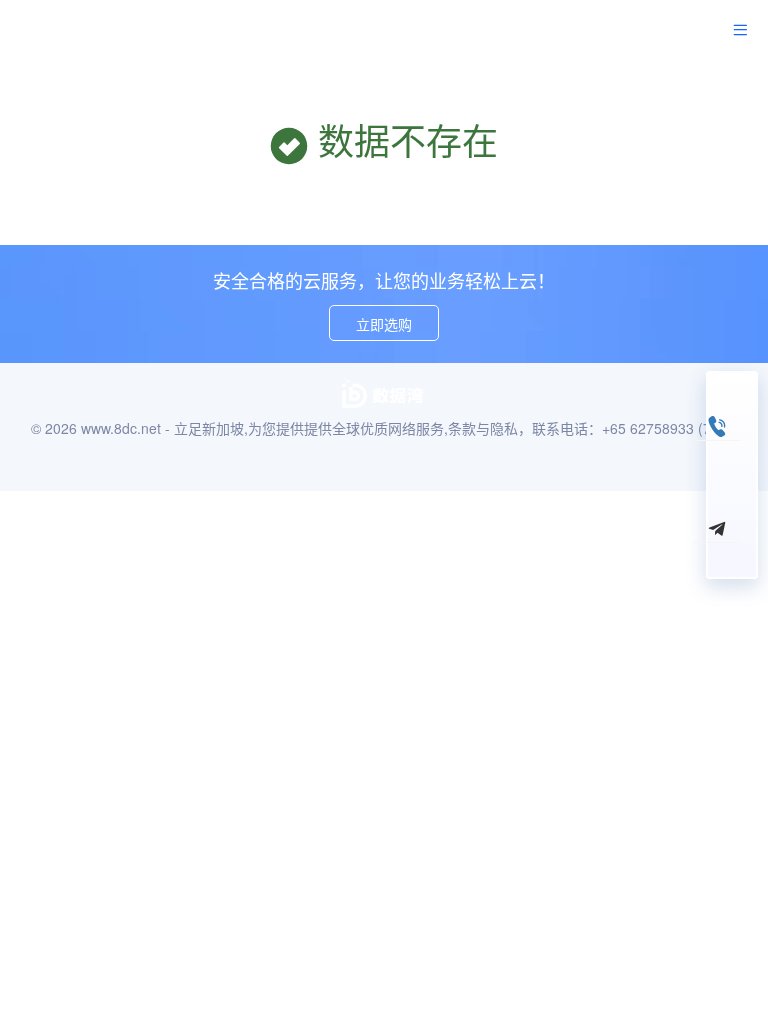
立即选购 (384, 324)
